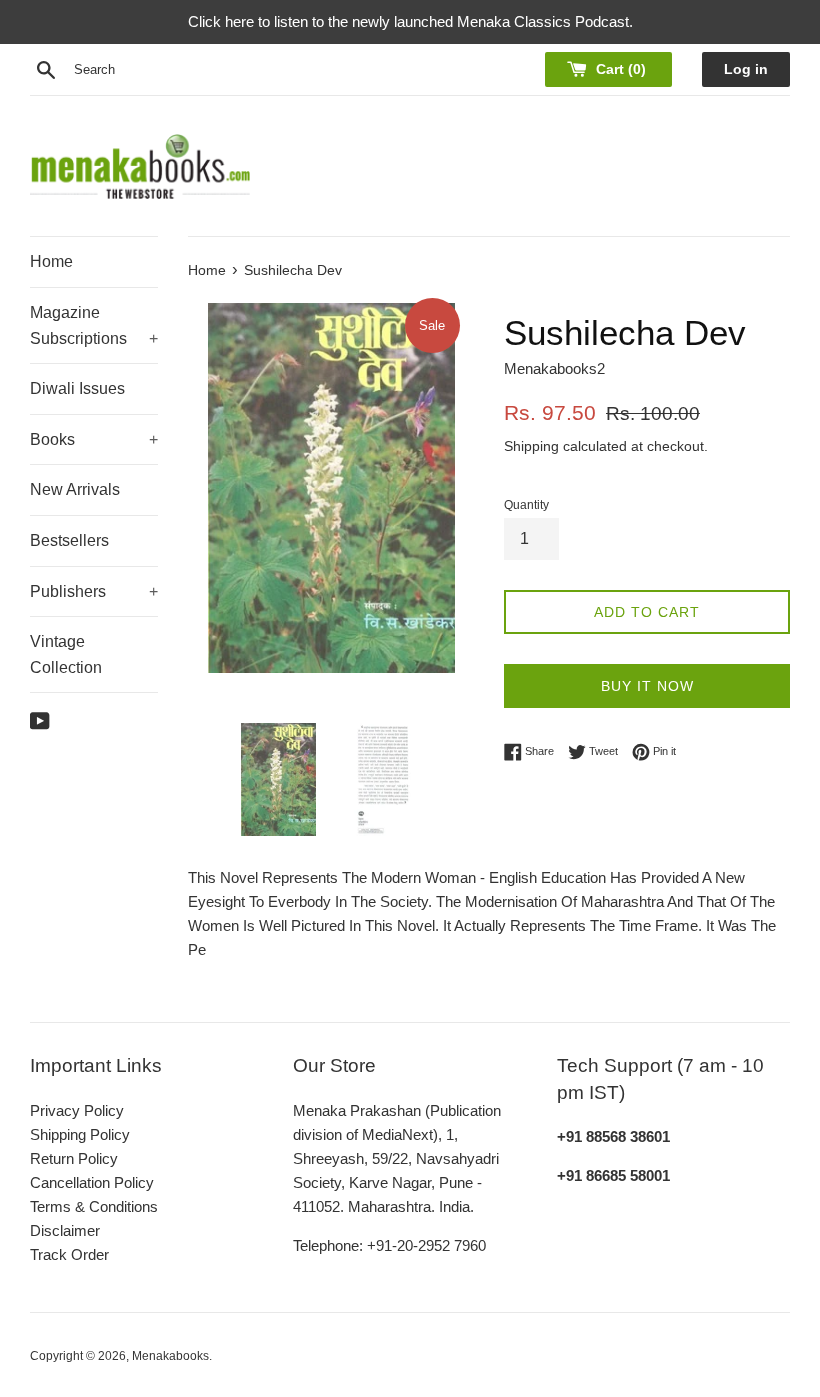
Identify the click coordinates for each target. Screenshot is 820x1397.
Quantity (526, 505)
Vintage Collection (66, 654)
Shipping (531, 446)
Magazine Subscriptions (94, 325)
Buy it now (647, 686)
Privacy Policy (77, 1110)
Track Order (69, 1254)
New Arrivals (75, 489)
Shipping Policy (80, 1134)
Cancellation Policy (92, 1182)
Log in (746, 69)
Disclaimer (65, 1230)
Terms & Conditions (94, 1206)
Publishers (94, 591)
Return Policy (74, 1158)
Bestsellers (69, 540)
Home (51, 261)
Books (94, 439)
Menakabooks (170, 1356)
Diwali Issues (77, 388)
